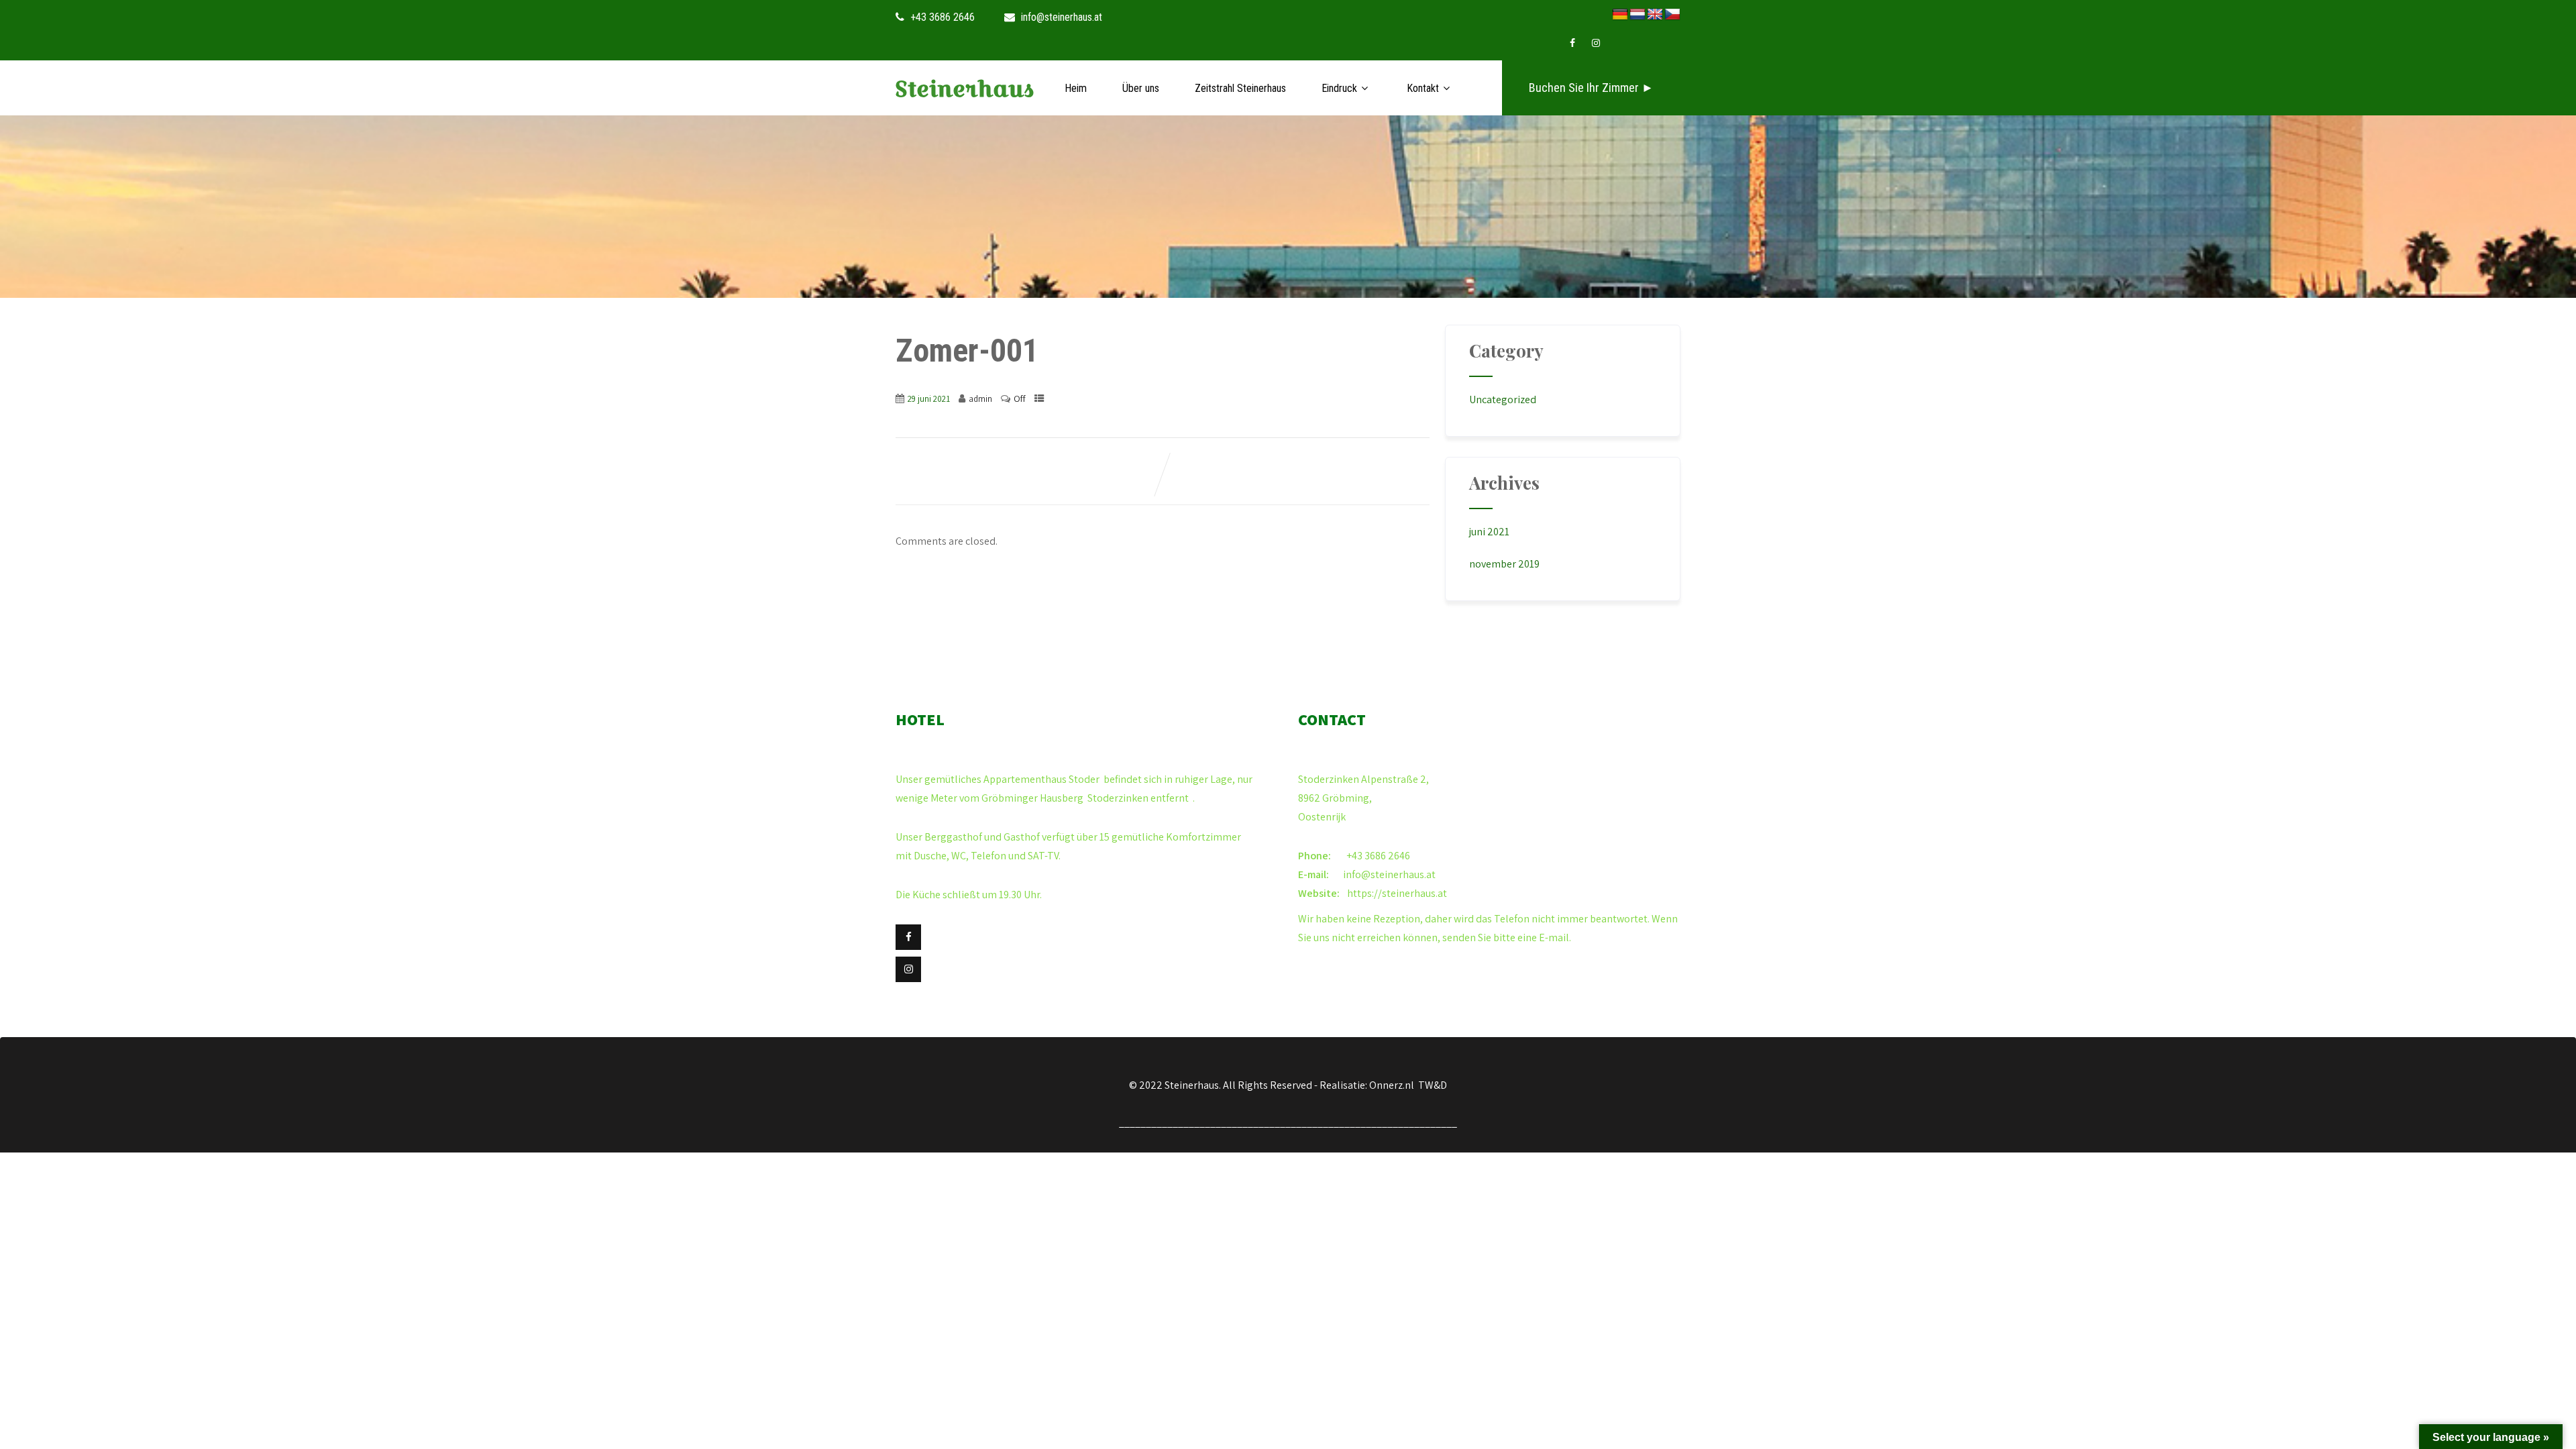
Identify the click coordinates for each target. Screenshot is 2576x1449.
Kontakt (1423, 88)
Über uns (1141, 88)
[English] (1655, 15)
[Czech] (1672, 15)
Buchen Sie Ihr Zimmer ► (1591, 88)
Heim (1076, 88)
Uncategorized (1503, 399)
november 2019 (1504, 564)
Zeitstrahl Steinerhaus (1240, 88)
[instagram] (1596, 43)
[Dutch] (1638, 15)
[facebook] (1572, 43)
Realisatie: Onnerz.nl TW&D (1383, 1085)
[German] (1620, 15)
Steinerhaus (965, 89)
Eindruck (1339, 88)
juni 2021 (1489, 532)
